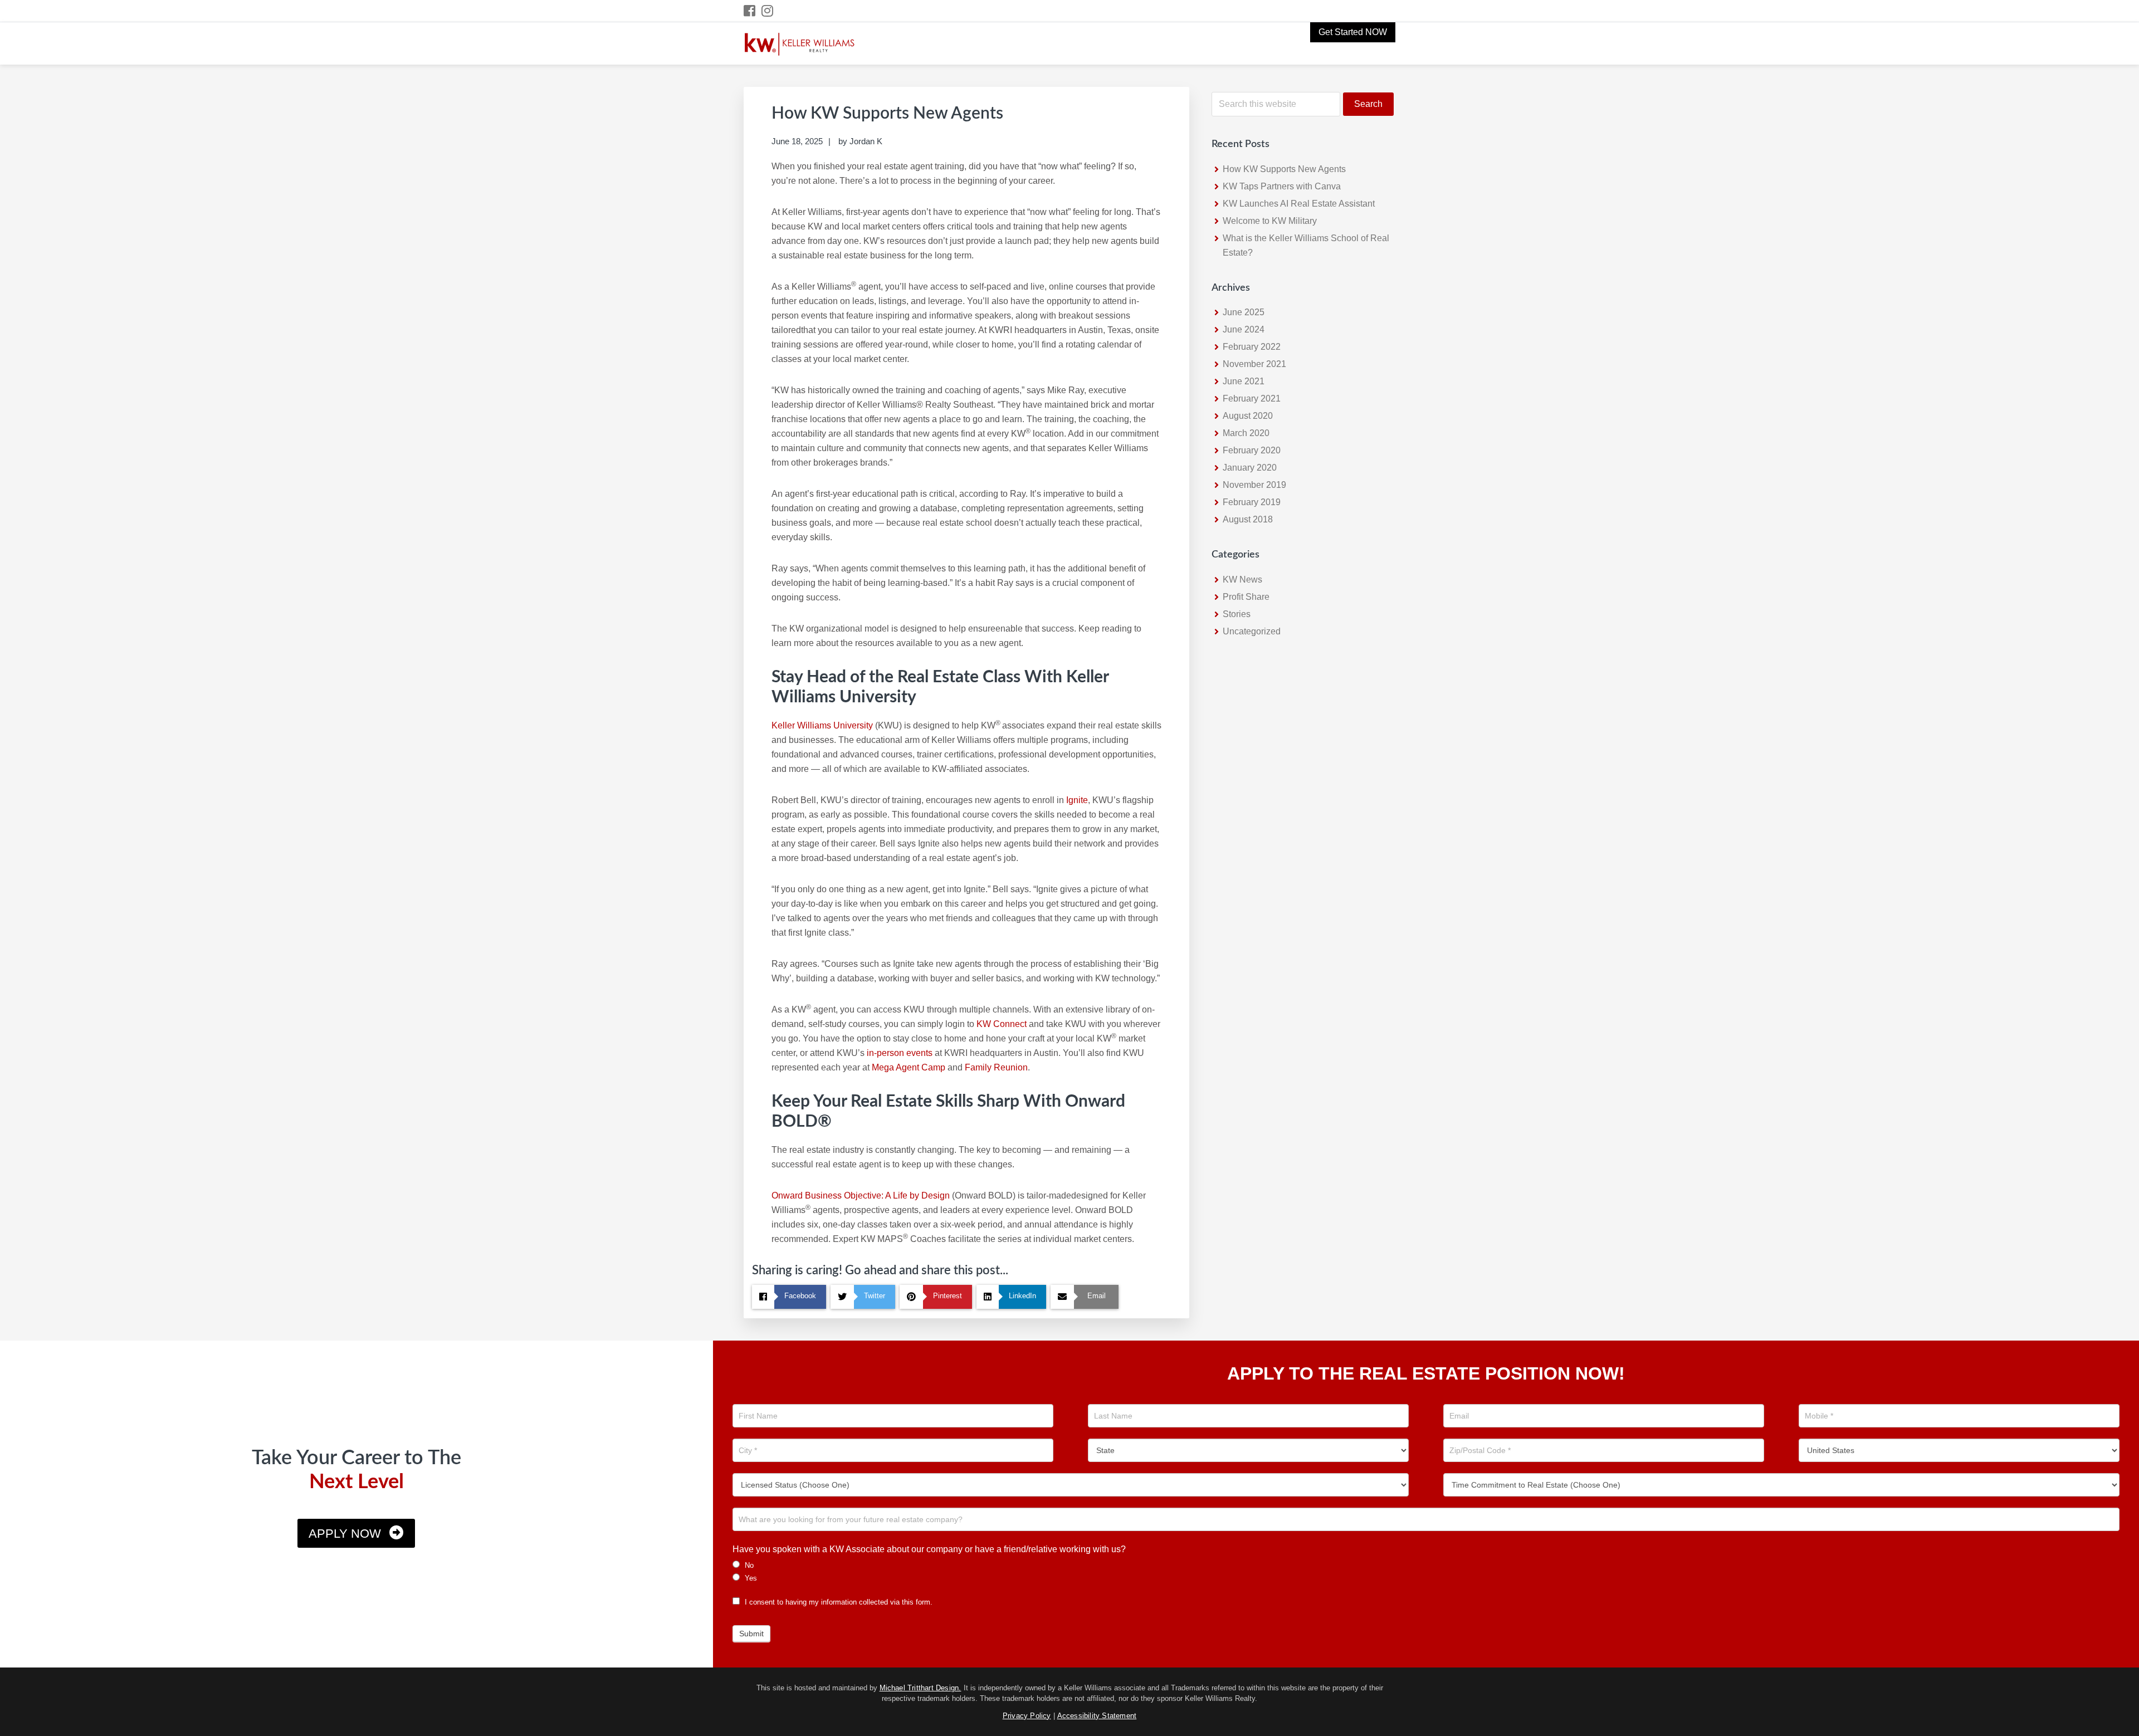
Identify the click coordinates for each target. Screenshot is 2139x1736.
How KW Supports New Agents (1284, 169)
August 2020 (1248, 416)
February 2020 (1252, 450)
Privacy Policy (1027, 1716)
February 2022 (1252, 347)
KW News (1242, 580)
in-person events (900, 1053)
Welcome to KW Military (1270, 221)
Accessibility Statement (1097, 1716)
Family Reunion (996, 1067)
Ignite (1077, 800)
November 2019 (1254, 485)
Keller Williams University (822, 725)
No (748, 1565)
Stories (1237, 614)
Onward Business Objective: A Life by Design (861, 1195)
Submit (751, 1634)
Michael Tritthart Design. (920, 1688)
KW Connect (1002, 1024)
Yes (750, 1578)
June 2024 (1244, 329)
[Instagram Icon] (768, 11)
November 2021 (1254, 364)
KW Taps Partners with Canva (1282, 186)
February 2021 (1252, 398)
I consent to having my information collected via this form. (837, 1602)
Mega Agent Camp (909, 1067)
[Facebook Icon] (750, 11)
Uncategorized (1252, 631)
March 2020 (1246, 433)
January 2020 (1250, 468)
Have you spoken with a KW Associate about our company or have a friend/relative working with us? (929, 1549)
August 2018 (1248, 519)
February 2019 (1252, 502)
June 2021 (1244, 381)
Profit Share (1246, 597)
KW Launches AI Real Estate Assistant (1299, 204)
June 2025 (1244, 312)
